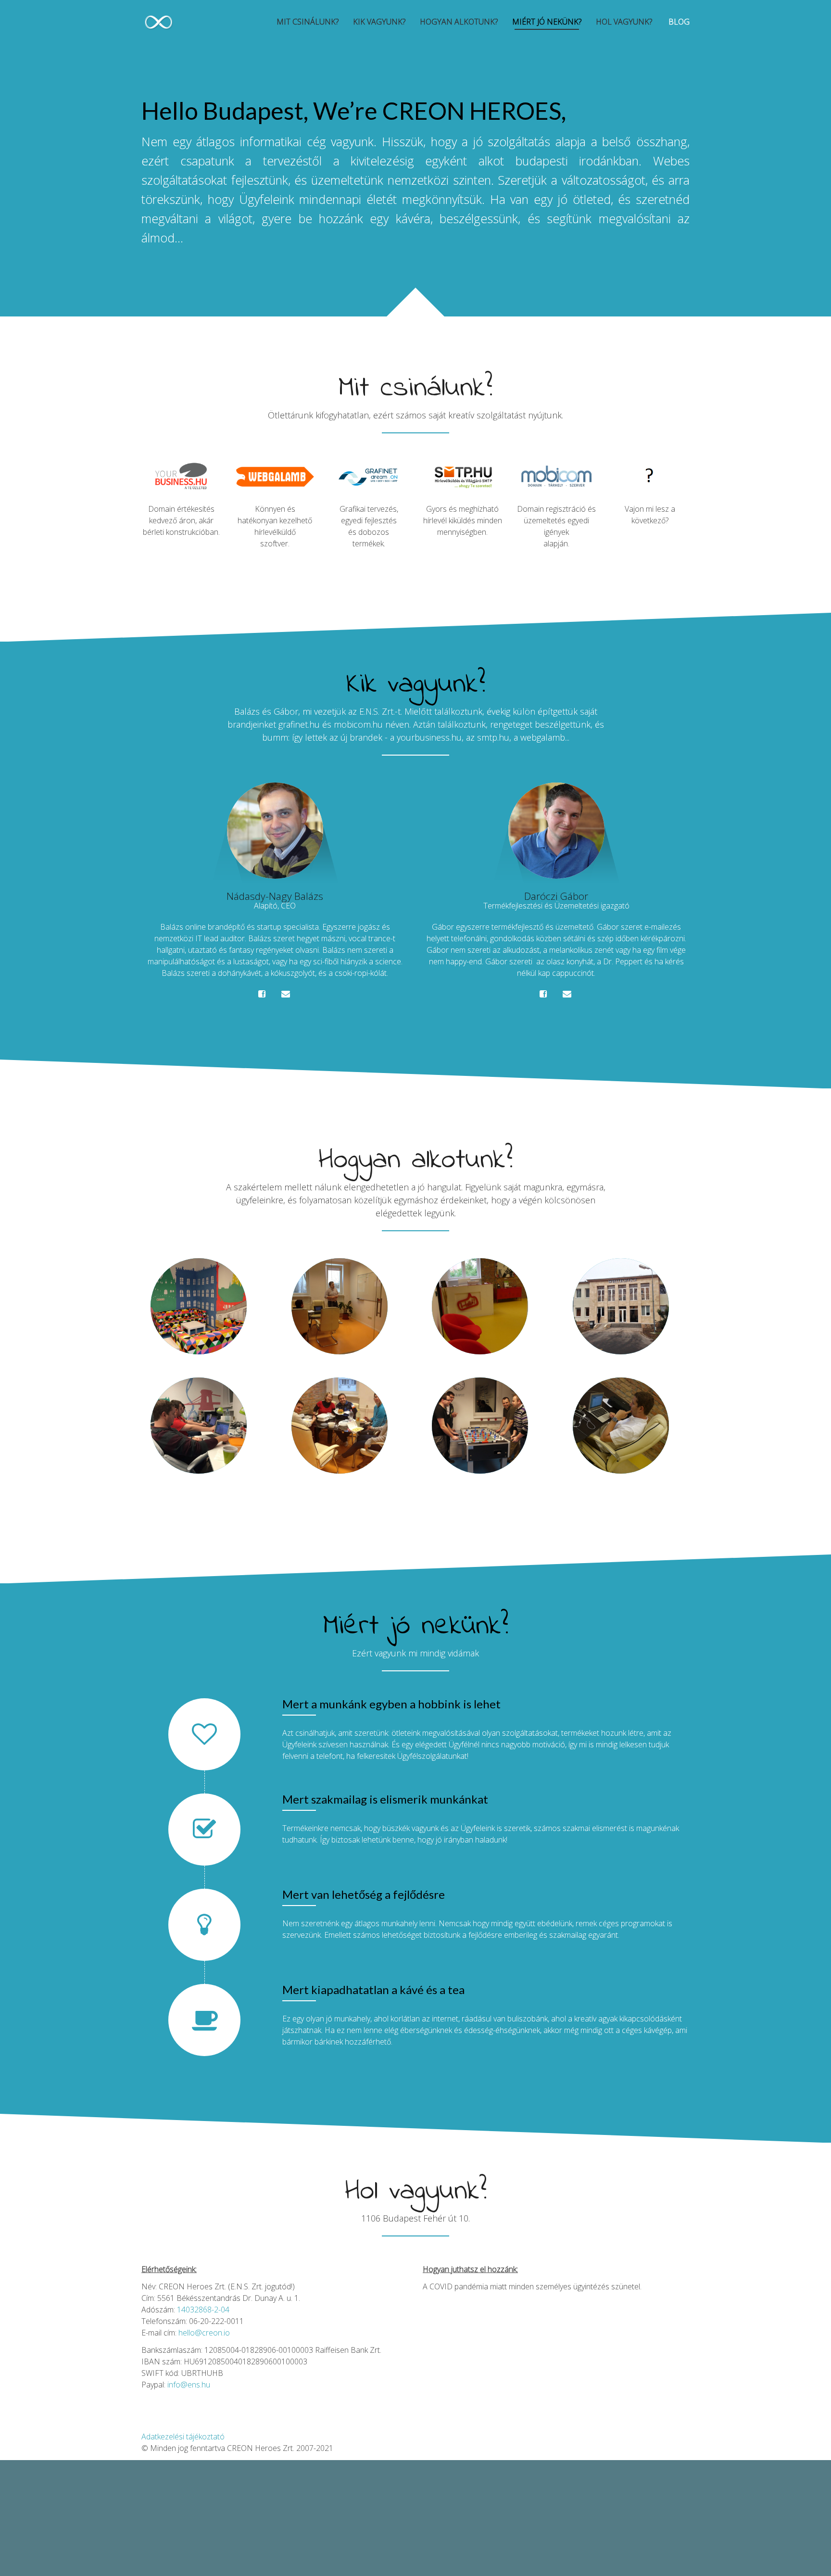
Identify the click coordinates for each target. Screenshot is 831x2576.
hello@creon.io (204, 2333)
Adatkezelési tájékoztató (183, 2437)
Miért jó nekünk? (547, 22)
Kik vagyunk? (379, 22)
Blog (678, 22)
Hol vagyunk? (624, 22)
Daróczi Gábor (556, 896)
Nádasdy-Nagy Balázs (275, 896)
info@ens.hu (189, 2385)
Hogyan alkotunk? (459, 22)
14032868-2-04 (203, 2310)
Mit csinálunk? (308, 22)
